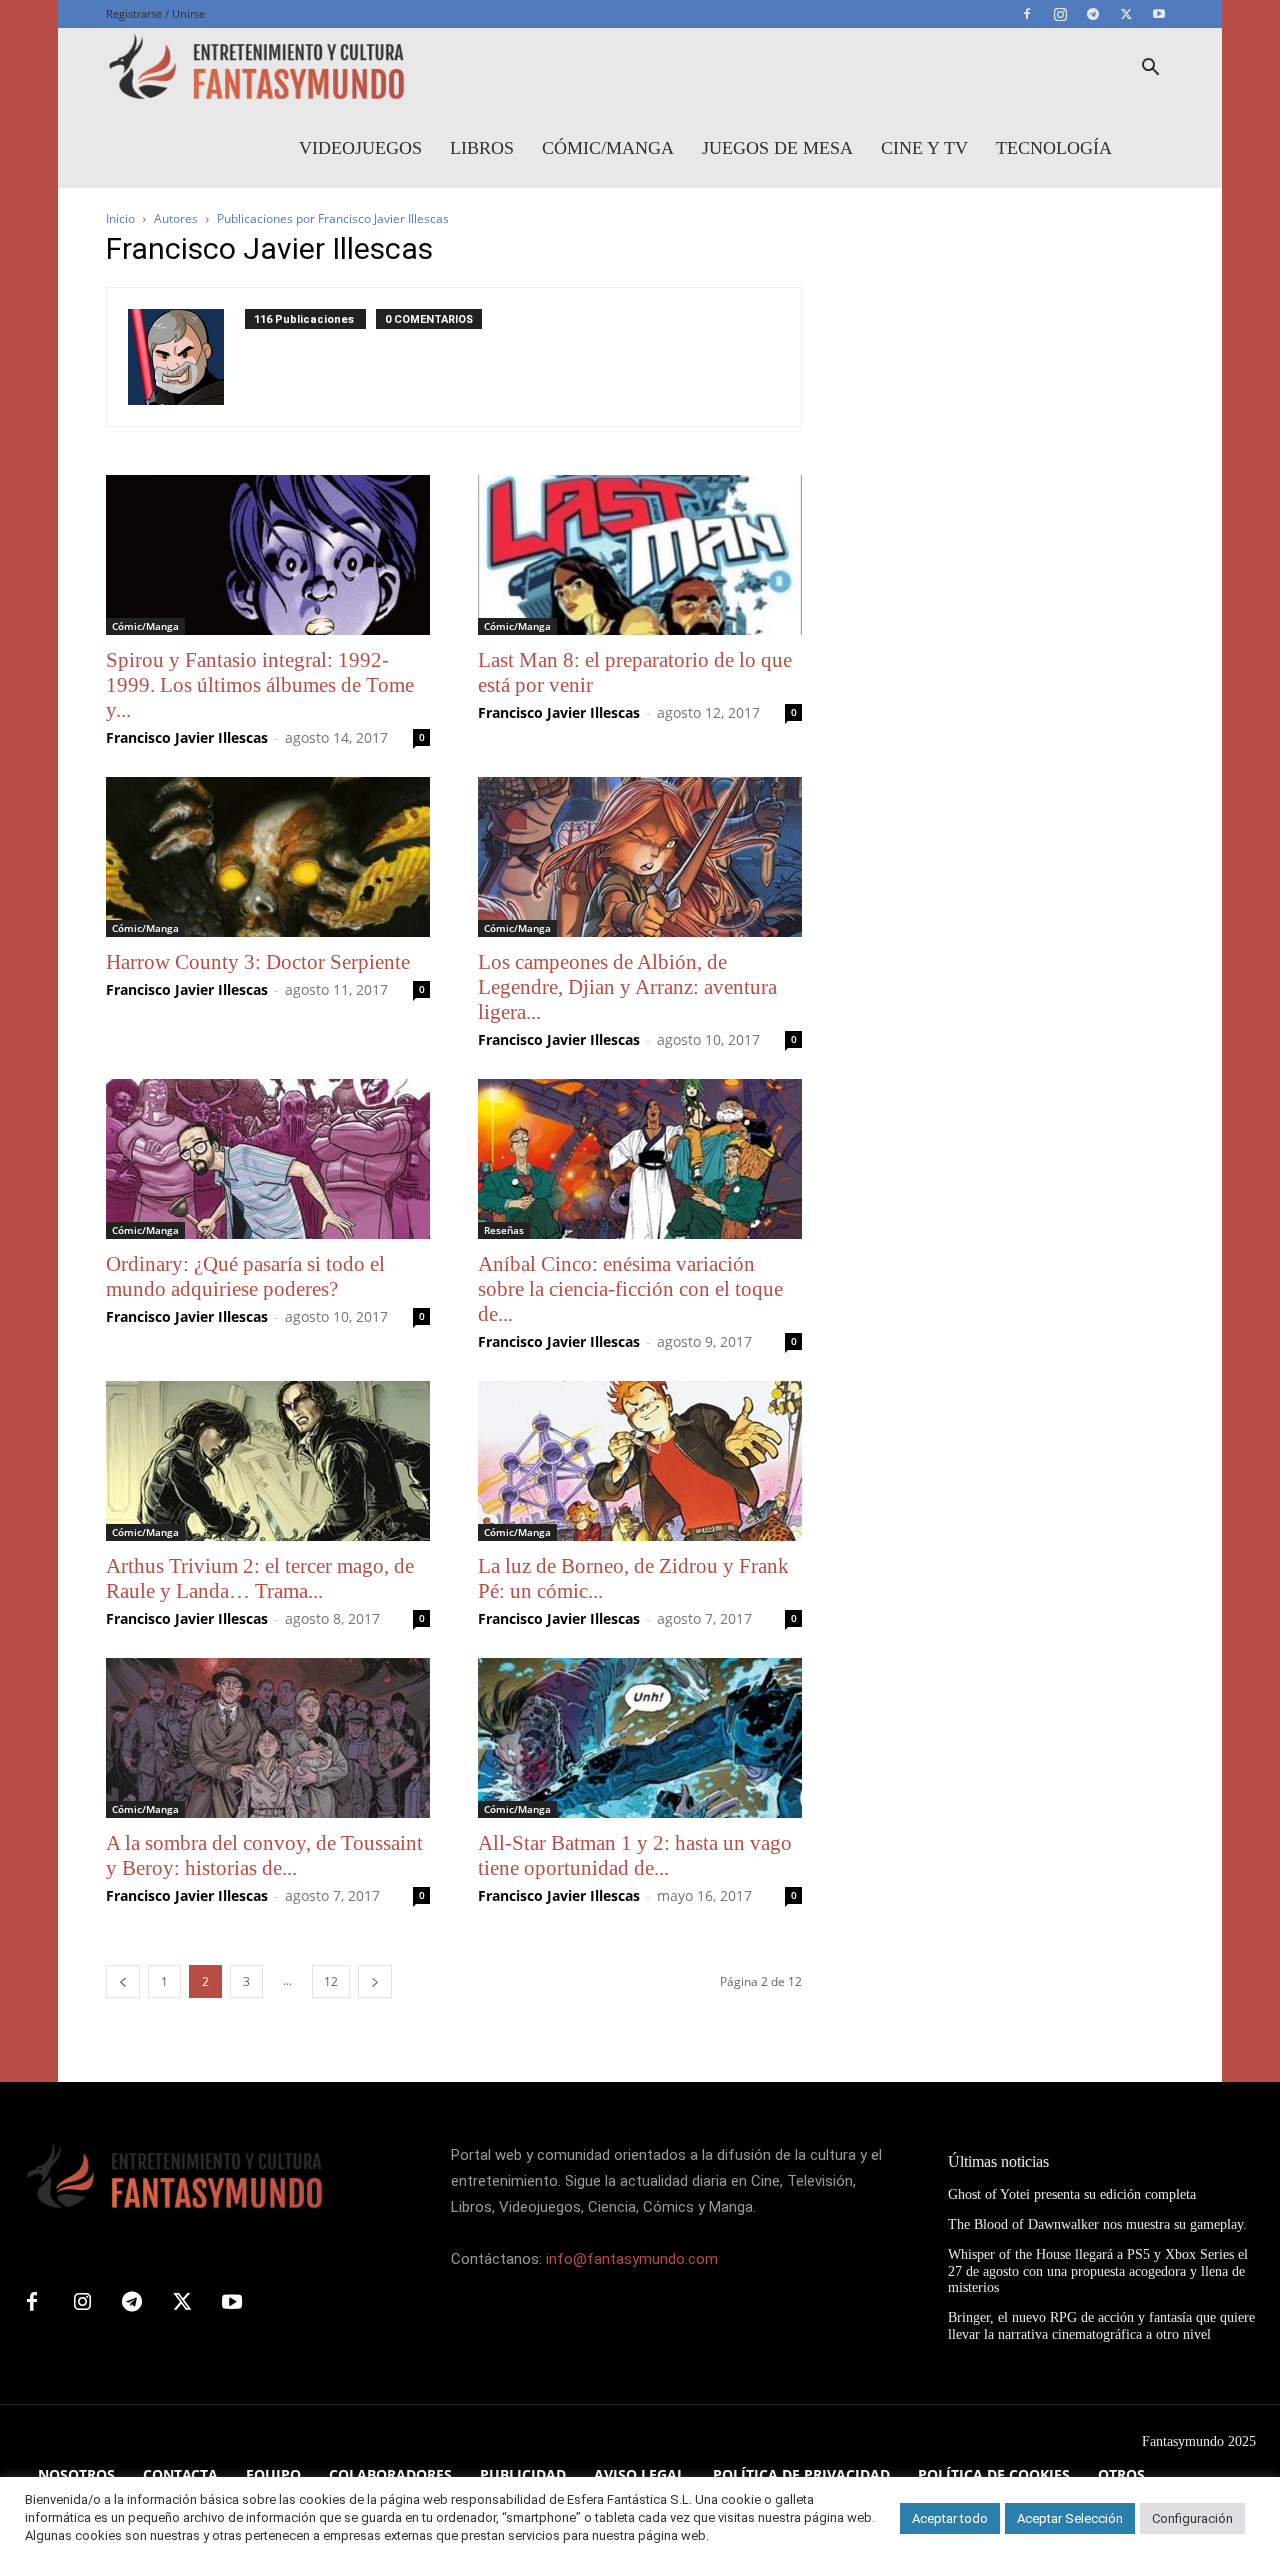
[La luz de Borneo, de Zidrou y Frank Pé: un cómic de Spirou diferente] (640, 1461)
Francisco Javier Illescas (187, 737)
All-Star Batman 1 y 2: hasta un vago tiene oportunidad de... (635, 1855)
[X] (1126, 14)
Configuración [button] (1192, 2518)
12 (331, 1981)
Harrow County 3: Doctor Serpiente (258, 962)
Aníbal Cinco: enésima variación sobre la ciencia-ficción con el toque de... (630, 1289)
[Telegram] (1093, 14)
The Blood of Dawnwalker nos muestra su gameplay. (1097, 2224)
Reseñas (504, 1230)
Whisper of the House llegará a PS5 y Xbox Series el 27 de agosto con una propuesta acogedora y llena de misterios (1098, 2271)
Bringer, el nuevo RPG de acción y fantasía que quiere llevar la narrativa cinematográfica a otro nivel (1101, 2326)
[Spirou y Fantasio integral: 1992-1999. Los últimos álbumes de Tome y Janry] (268, 555)
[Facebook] (1027, 14)
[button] (1150, 69)
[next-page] (375, 1981)
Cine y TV (924, 148)
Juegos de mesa (777, 148)
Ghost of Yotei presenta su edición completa (1072, 2194)
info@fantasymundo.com (632, 2259)
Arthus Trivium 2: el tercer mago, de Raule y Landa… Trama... (260, 1578)
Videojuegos (360, 148)
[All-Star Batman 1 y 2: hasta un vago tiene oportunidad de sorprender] (640, 1738)
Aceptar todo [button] (950, 2518)
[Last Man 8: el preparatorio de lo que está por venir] (640, 555)
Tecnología (1054, 148)
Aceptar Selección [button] (1070, 2518)
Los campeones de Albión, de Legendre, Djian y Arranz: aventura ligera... (627, 987)
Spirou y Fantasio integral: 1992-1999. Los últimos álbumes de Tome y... (260, 685)
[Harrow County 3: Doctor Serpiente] (268, 857)
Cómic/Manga (608, 148)
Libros (482, 148)
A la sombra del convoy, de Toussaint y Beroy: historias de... (264, 1855)
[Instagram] (1060, 14)
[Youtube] (1159, 14)
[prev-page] (123, 1981)
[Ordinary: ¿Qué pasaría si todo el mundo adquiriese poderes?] (268, 1159)
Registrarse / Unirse (155, 13)
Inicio (120, 218)
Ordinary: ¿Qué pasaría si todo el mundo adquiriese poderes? (245, 1276)
